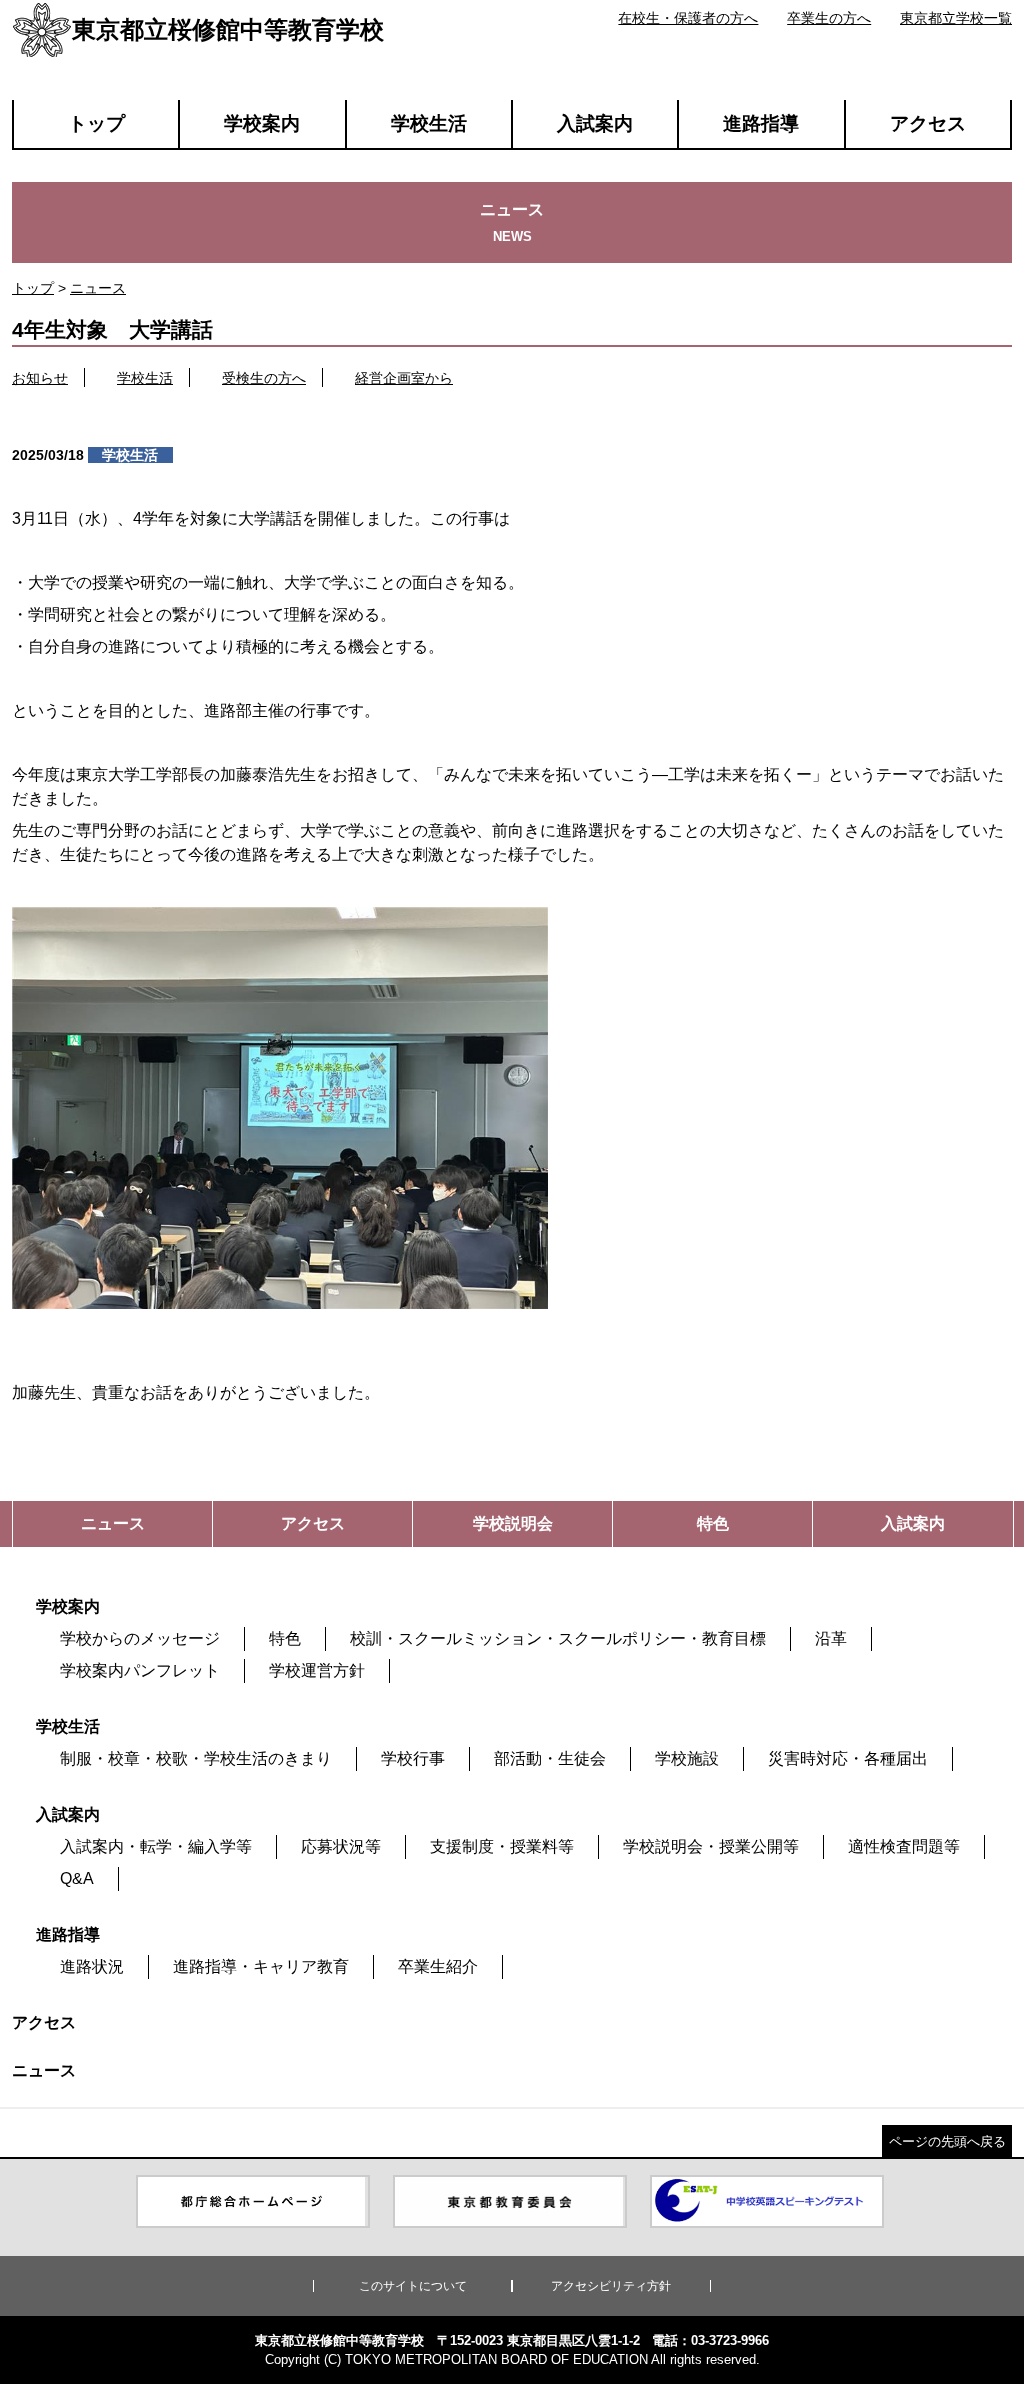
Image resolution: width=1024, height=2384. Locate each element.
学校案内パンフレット (140, 1670)
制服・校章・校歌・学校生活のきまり (196, 1758)
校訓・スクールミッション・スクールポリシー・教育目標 (558, 1638)
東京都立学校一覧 (956, 18)
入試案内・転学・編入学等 (156, 1846)
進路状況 (92, 1966)
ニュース (98, 288)
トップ (96, 123)
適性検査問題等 (904, 1846)
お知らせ (40, 378)
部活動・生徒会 (550, 1758)
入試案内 (595, 123)
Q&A (77, 1878)
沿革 (831, 1638)
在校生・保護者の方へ (688, 18)
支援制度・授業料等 (502, 1846)
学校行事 (413, 1758)
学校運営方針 (317, 1670)
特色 (285, 1638)
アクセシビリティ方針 (611, 2286)
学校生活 (429, 123)
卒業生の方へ (829, 18)
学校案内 (262, 123)
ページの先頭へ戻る (947, 2141)
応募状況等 (341, 1846)
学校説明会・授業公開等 (711, 1846)
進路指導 (761, 123)
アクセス (928, 123)
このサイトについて (413, 2286)
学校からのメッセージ (140, 1638)
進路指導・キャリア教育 (261, 1966)
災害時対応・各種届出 (848, 1758)
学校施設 (687, 1758)
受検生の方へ (264, 378)
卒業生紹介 (438, 1966)
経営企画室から (404, 378)
